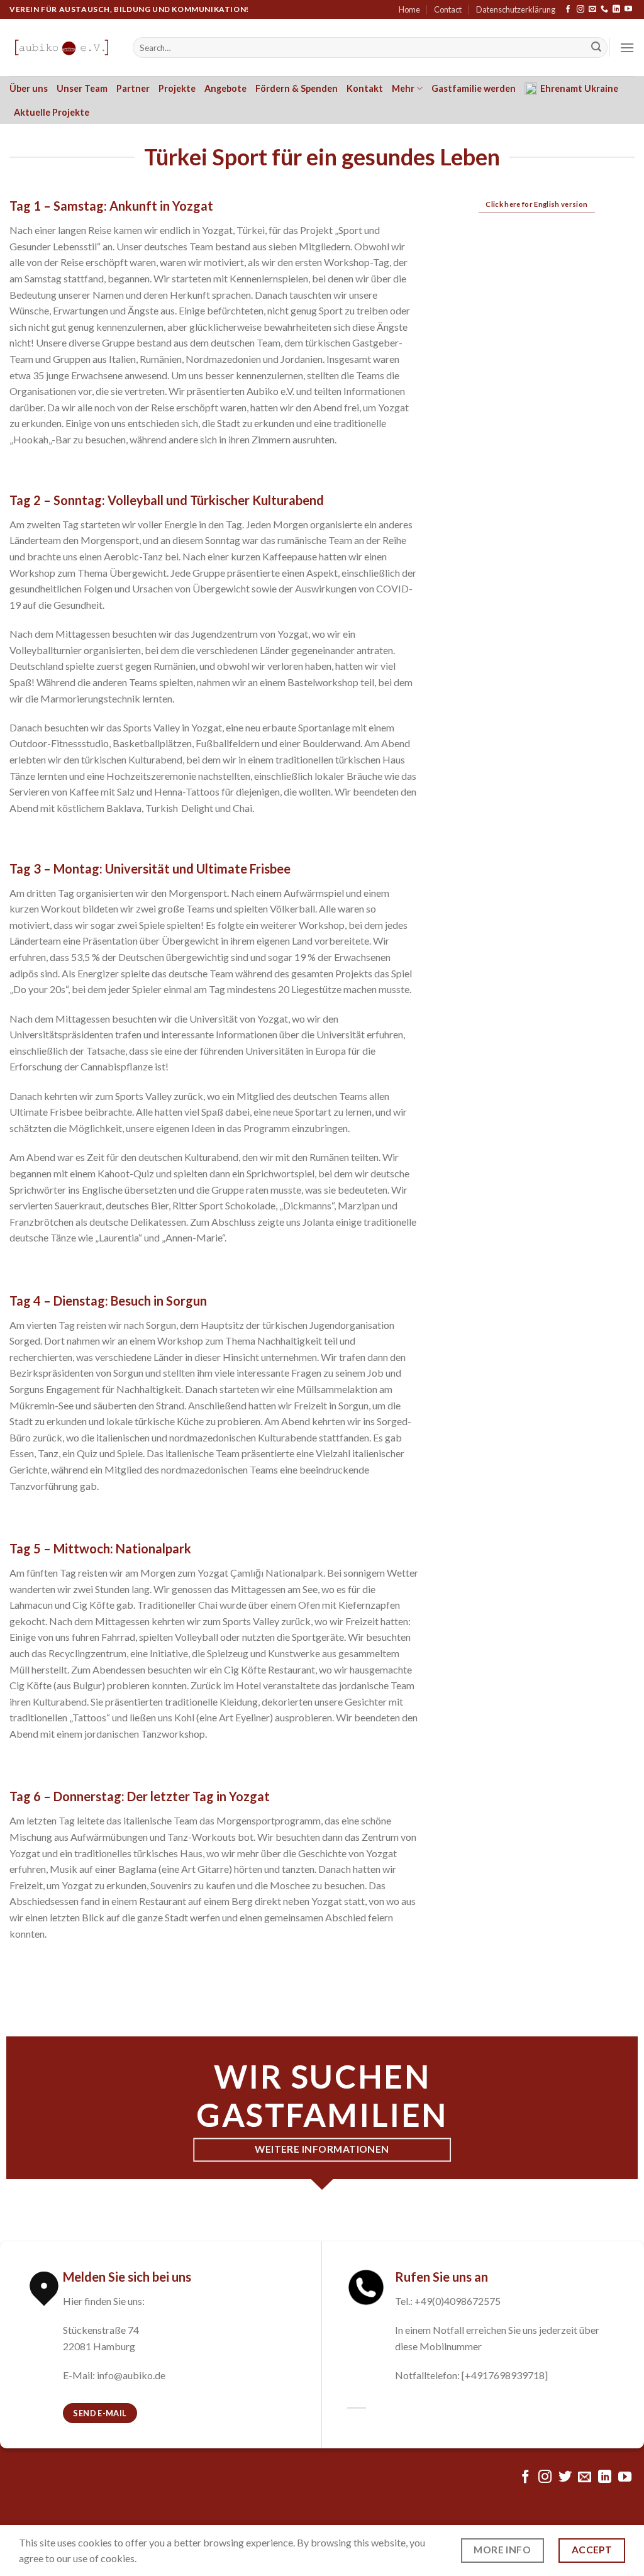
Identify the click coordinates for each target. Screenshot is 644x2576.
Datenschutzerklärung (516, 9)
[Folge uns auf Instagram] (580, 9)
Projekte (177, 88)
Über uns (29, 88)
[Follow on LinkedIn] (616, 9)
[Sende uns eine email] (592, 9)
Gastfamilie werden (474, 88)
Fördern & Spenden (297, 88)
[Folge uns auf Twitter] (565, 2478)
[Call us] (604, 9)
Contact (448, 9)
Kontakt (365, 88)
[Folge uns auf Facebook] (568, 9)
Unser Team (82, 88)
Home (409, 9)
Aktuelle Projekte (52, 112)
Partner (133, 88)
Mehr (403, 88)
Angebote (225, 88)
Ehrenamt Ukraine (579, 88)
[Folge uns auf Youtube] (628, 9)
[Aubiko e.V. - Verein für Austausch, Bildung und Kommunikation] (62, 47)
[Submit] (596, 48)
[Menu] (627, 47)
